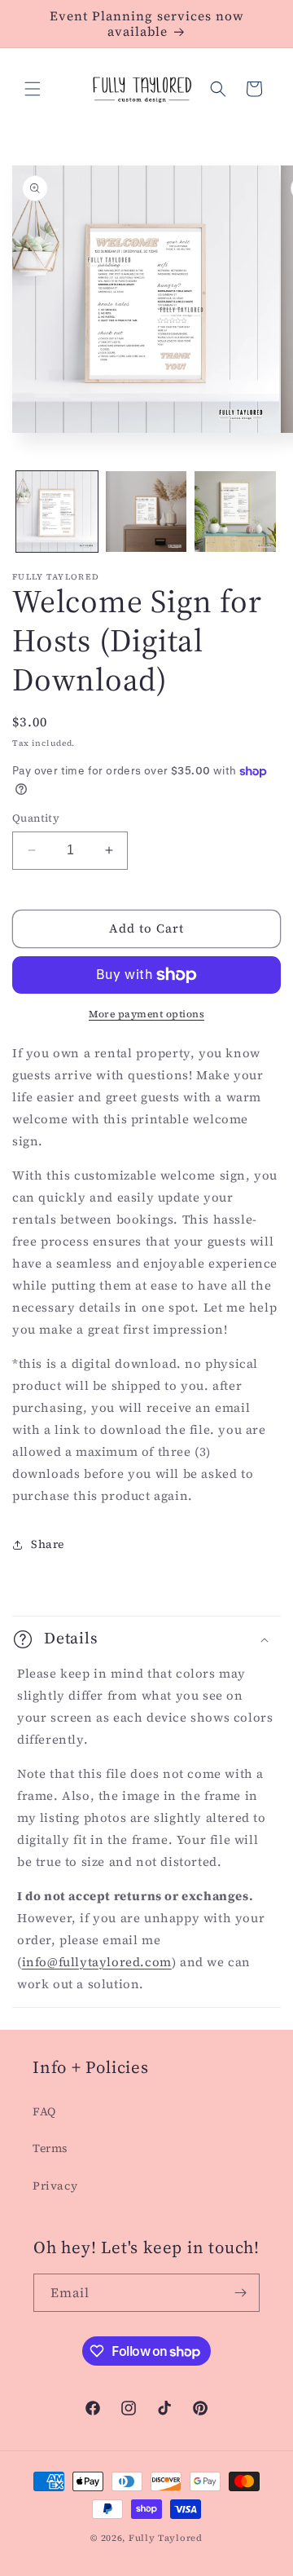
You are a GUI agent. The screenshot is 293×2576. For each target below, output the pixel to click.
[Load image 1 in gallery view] (57, 512)
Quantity (36, 818)
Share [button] (48, 1544)
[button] (33, 89)
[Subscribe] (241, 2293)
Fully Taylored (166, 2538)
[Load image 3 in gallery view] (235, 512)
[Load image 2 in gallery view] (146, 512)
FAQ (44, 2111)
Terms (50, 2148)
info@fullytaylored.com (97, 1962)
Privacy (55, 2186)
